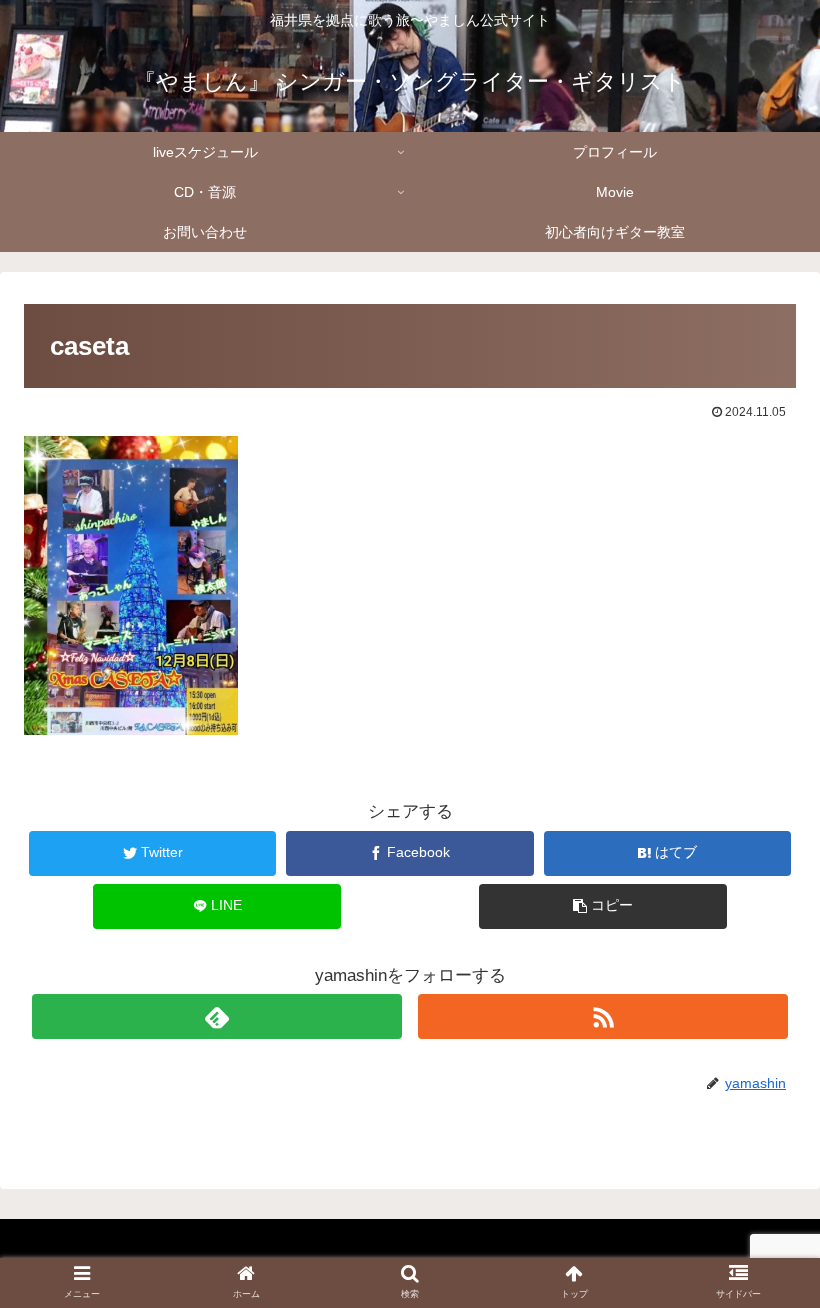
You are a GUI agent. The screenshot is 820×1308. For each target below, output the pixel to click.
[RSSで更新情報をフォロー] (603, 1016)
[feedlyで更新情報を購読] (217, 1016)
